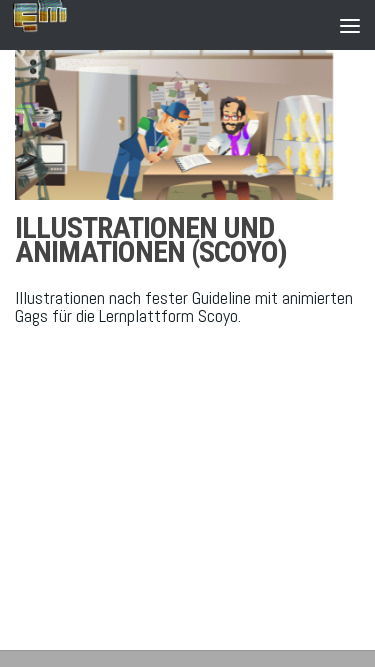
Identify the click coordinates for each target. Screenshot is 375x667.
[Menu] (350, 25)
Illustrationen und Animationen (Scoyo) (151, 239)
